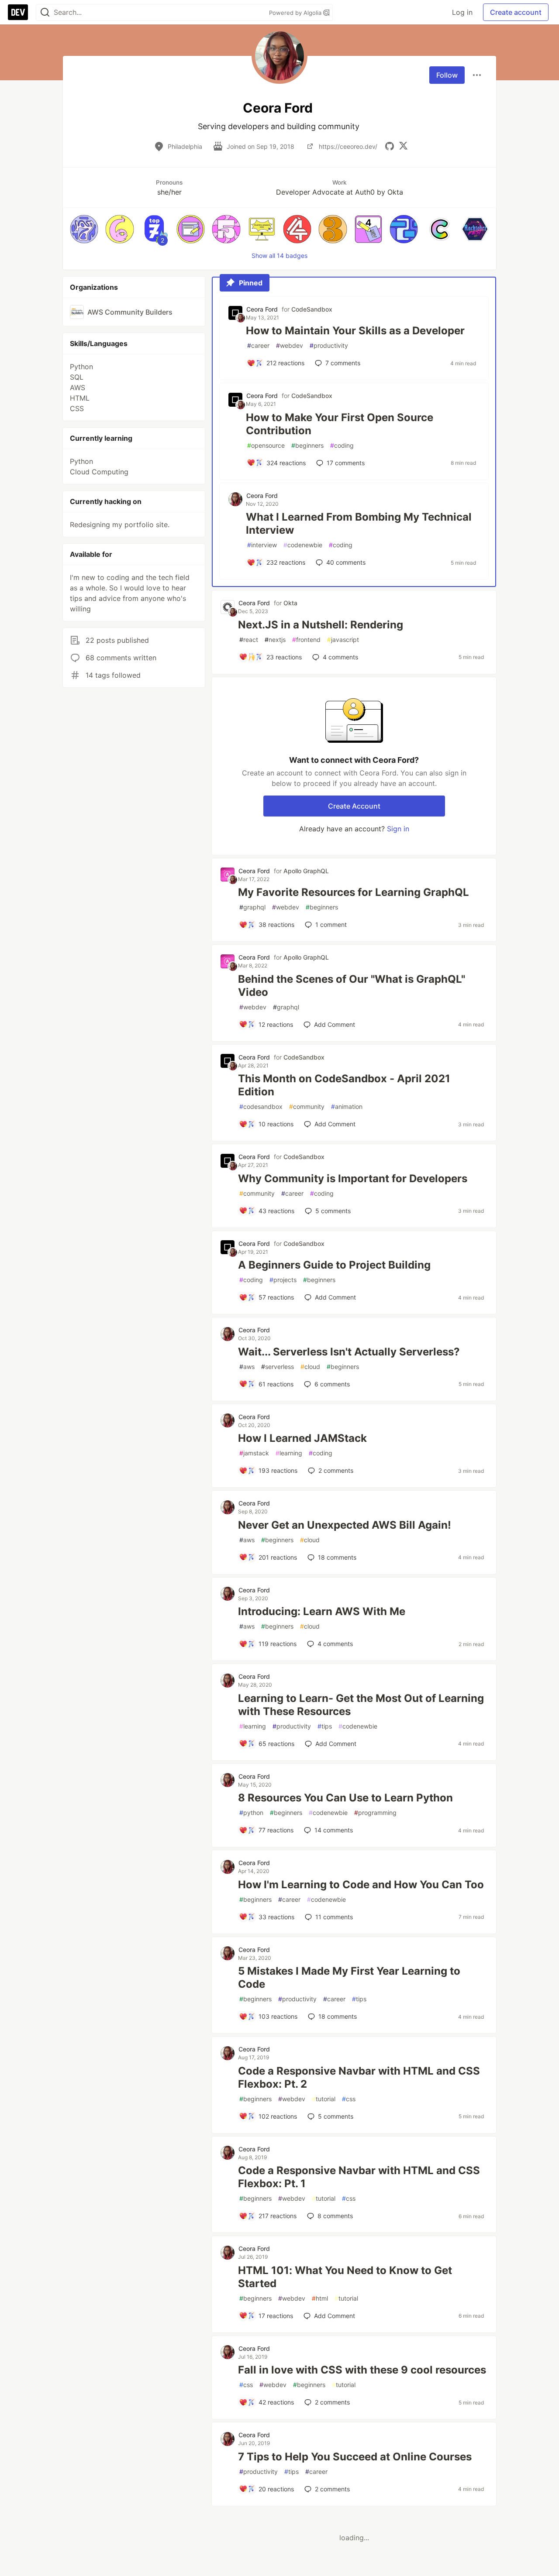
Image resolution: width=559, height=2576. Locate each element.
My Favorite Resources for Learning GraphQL (354, 892)
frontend (306, 640)
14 (334, 1830)
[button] (84, 229)
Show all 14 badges (279, 256)
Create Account (354, 806)
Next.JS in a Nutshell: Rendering (321, 625)
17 (346, 463)
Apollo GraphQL (306, 871)
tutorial (324, 2099)
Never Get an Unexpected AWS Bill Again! (345, 1525)
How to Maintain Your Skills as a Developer (355, 331)
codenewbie (303, 545)
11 (334, 1917)
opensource (266, 445)
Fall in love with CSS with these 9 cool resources (362, 2370)
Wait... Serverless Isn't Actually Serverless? (349, 1352)
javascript (343, 640)
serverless (278, 1367)
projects (283, 1280)
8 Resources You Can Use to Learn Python (345, 1798)
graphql (252, 907)
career (258, 345)
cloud (310, 1367)
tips (325, 1726)
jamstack (254, 1453)
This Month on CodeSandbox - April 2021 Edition (344, 1085)
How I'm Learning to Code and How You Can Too (361, 1885)
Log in (462, 12)
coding (342, 445)
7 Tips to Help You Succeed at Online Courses (355, 2457)
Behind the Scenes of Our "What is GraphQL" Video (352, 986)
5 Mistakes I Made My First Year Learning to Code (349, 1977)
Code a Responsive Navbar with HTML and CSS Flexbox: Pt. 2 (359, 2077)
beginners (307, 445)
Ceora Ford (262, 309)
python (251, 1813)
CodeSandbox (312, 309)
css (349, 2099)
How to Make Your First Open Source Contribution (340, 424)
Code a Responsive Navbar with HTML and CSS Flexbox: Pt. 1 (359, 2177)
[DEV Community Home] (18, 12)
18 (337, 1557)
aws (247, 1367)
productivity (329, 345)
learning (289, 1453)
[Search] (45, 12)
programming (375, 1813)
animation (347, 1106)
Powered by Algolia (296, 13)
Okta (290, 603)
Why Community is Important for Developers (353, 1178)
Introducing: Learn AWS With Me (322, 1611)
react (249, 640)
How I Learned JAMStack (302, 1438)
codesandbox (261, 1106)
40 (346, 562)
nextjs (275, 640)
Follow (447, 75)
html (320, 2298)
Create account (516, 12)
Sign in (398, 829)
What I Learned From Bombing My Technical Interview (359, 523)
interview (262, 545)
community (307, 1106)
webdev (290, 345)
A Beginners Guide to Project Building (334, 1265)
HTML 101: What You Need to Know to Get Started (345, 2277)
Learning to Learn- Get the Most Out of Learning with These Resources (361, 1705)
